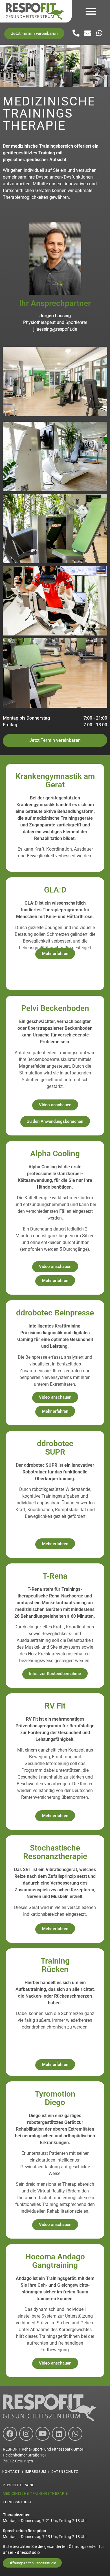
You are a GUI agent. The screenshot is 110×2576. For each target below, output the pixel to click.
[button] (91, 11)
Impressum (36, 2472)
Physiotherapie (19, 2485)
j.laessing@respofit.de (55, 329)
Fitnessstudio (17, 2502)
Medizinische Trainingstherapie (35, 2494)
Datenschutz (65, 2472)
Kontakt (11, 2472)
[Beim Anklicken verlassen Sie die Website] (100, 33)
